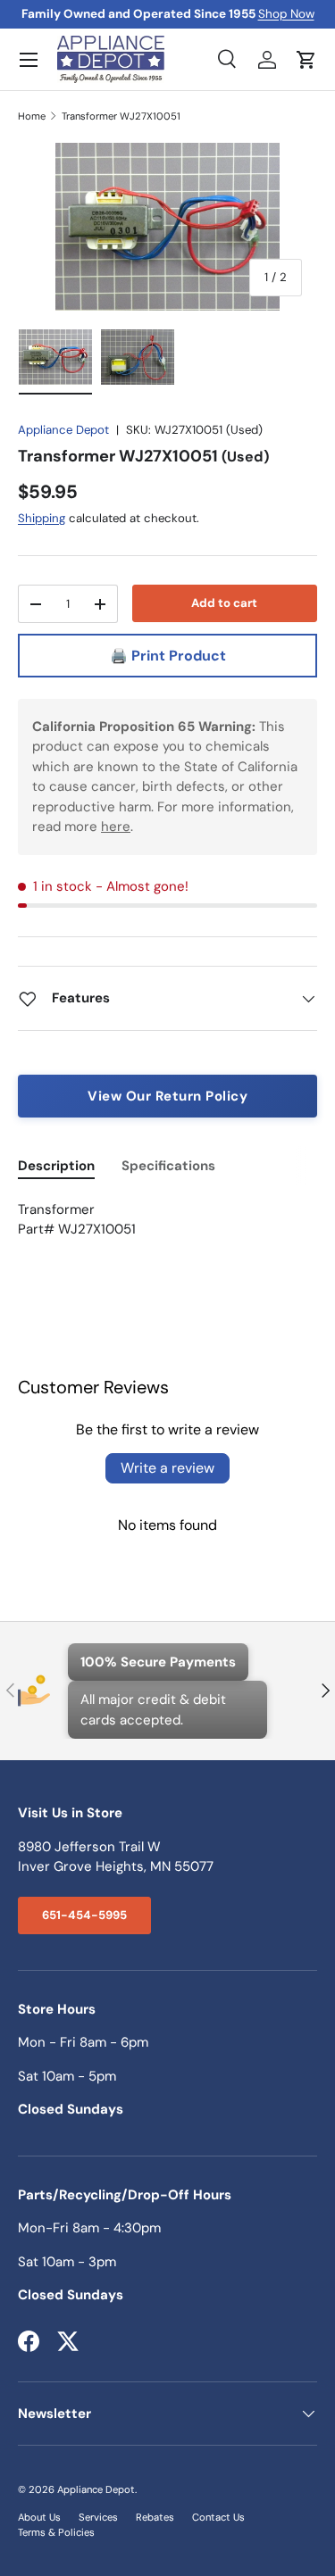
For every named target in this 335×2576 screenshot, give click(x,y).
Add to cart (224, 603)
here (116, 827)
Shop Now (286, 14)
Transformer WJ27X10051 (121, 116)
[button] (306, 60)
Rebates (155, 2517)
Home (32, 116)
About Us (39, 2517)
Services (98, 2517)
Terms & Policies (56, 2532)
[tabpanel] (167, 1230)
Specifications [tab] (168, 1166)
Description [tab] (56, 1166)
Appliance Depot (63, 430)
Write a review (167, 1468)
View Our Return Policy (167, 1096)
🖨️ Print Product (168, 656)
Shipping (42, 518)
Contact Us (218, 2517)
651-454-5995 (84, 1915)
